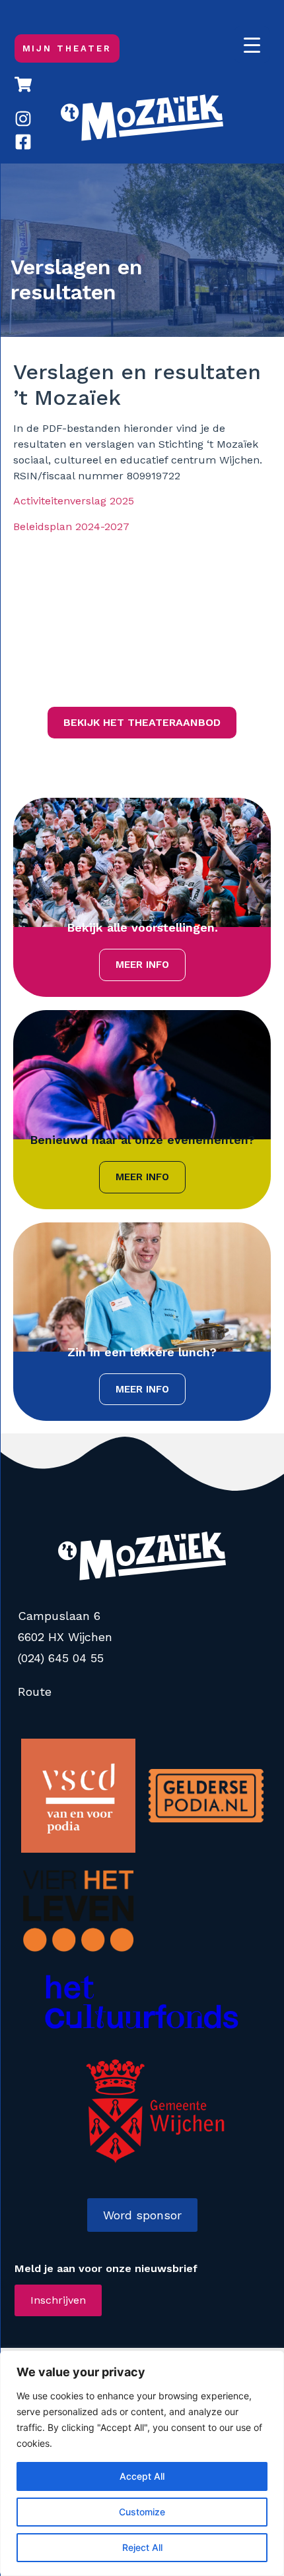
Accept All (142, 2476)
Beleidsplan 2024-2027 (71, 526)
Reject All (142, 2547)
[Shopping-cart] (23, 84)
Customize (142, 2512)
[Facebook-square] (23, 142)
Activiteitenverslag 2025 (74, 501)
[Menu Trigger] (252, 45)
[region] (142, 2463)
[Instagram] (23, 119)
